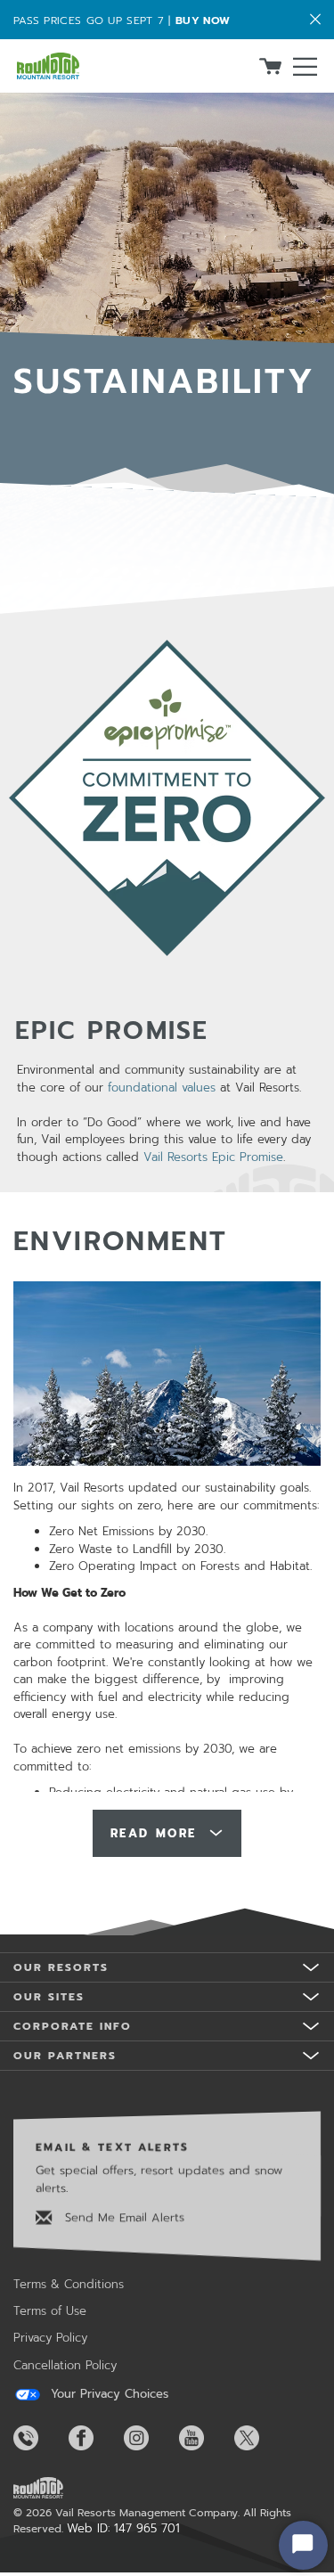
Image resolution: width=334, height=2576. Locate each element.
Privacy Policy (50, 2338)
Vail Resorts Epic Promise (213, 1157)
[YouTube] (205, 2438)
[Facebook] (94, 2438)
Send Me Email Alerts (122, 2217)
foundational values (162, 1088)
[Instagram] (150, 2438)
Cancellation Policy (65, 2365)
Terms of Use (50, 2311)
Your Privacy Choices (107, 2394)
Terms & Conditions (69, 2284)
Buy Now (203, 20)
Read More (157, 1833)
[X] (260, 2438)
